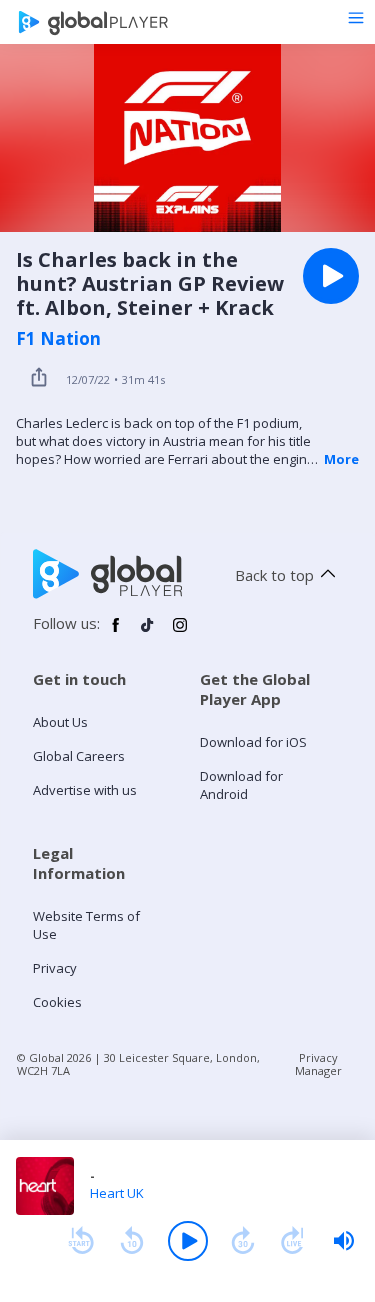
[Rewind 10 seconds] (132, 1241)
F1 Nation (58, 339)
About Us (60, 722)
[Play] (188, 1241)
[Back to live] (293, 1241)
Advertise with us (85, 790)
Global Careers (79, 756)
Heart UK (117, 1193)
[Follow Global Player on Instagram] (180, 633)
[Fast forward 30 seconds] (243, 1241)
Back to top (274, 575)
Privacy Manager (318, 1064)
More (341, 459)
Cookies (57, 1002)
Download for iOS (253, 742)
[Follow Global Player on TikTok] (148, 633)
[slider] (344, 1241)
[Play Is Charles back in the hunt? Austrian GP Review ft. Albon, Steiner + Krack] (331, 276)
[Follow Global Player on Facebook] (116, 633)
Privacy (55, 968)
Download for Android (241, 785)
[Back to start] (81, 1241)
